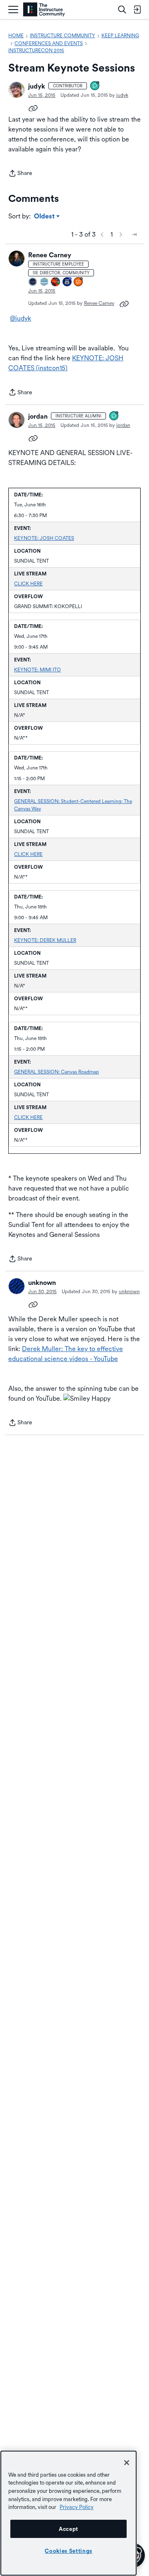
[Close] (127, 2463)
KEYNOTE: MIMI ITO (37, 670)
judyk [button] (37, 86)
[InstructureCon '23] (45, 282)
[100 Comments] (114, 416)
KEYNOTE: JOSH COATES (44, 538)
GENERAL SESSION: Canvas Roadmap (56, 1072)
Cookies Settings (68, 2551)
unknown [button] (42, 1283)
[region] (68, 2513)
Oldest (45, 217)
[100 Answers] (79, 282)
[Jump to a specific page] (134, 235)
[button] (17, 90)
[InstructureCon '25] (56, 282)
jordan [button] (38, 416)
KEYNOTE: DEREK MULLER (45, 940)
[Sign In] (137, 10)
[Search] (122, 10)
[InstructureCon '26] (33, 282)
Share (20, 174)
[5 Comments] (95, 86)
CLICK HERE (28, 584)
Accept (68, 2529)
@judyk (20, 318)
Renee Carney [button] (50, 255)
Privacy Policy (77, 2507)
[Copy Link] (33, 108)
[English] (44, 10)
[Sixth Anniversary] (67, 282)
